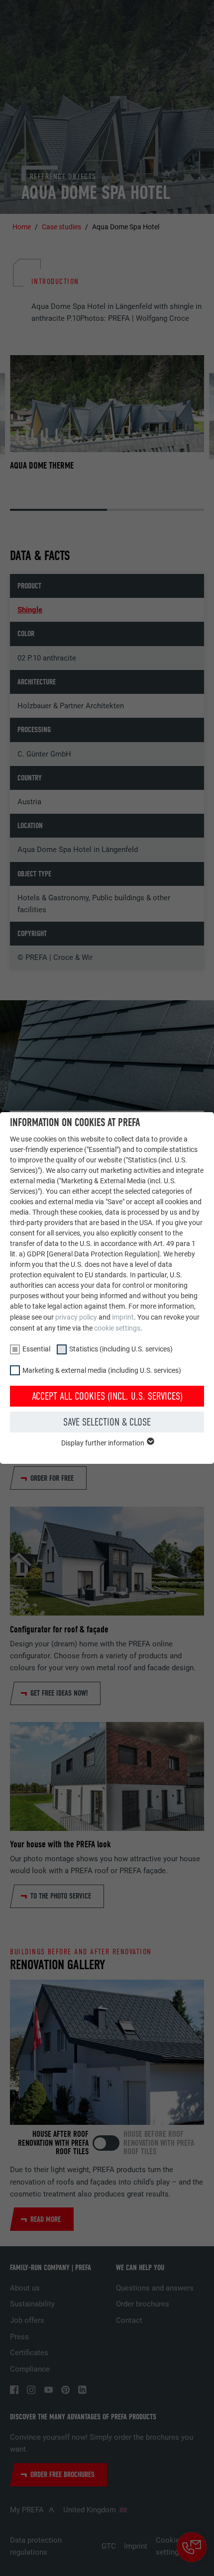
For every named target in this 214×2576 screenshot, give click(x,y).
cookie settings (117, 1328)
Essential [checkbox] (36, 1349)
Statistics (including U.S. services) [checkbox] (121, 1349)
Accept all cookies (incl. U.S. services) (107, 1396)
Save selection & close (107, 1422)
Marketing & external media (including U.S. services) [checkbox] (102, 1370)
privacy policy (76, 1317)
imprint (123, 1317)
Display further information (104, 1443)
